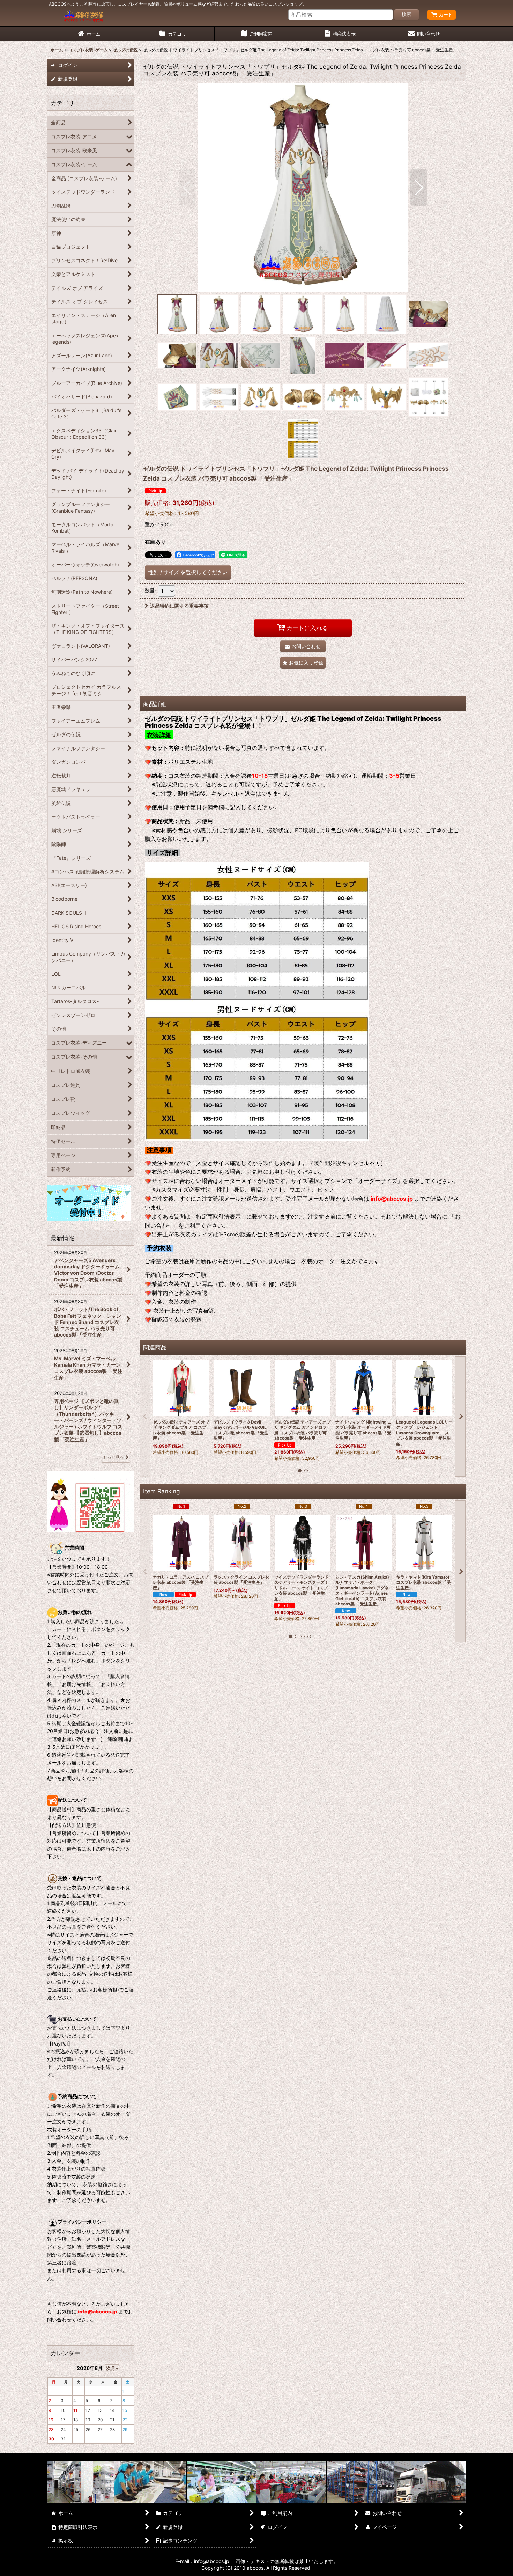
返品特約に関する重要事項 (179, 606)
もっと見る (113, 1457)
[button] (187, 188)
